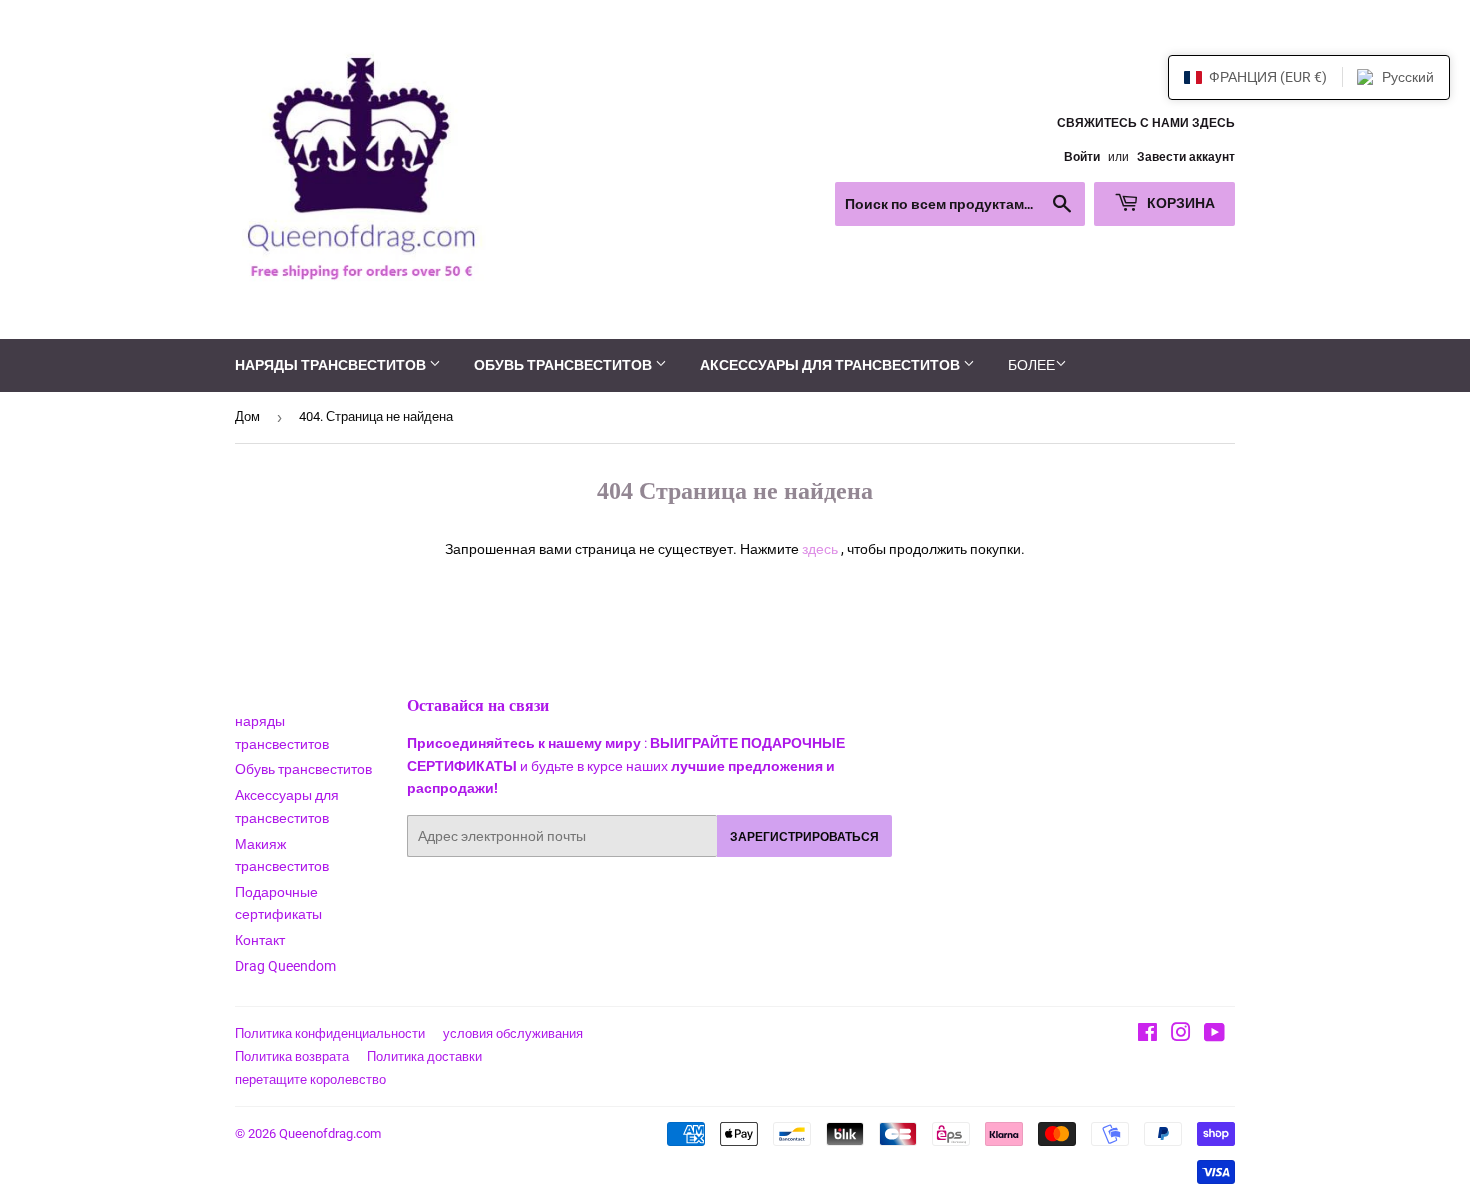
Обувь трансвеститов (564, 364)
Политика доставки (424, 1056)
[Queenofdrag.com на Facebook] (1147, 1035)
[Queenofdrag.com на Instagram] (1181, 1035)
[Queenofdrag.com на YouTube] (1214, 1035)
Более (1031, 365)
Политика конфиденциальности (330, 1033)
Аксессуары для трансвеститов (831, 364)
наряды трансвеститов (332, 364)
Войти (1082, 157)
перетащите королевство (310, 1079)
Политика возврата (292, 1056)
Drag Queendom (285, 966)
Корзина (1179, 202)
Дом (247, 416)
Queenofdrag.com (330, 1133)
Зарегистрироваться (804, 836)
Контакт (260, 940)
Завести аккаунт (1186, 157)
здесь (820, 549)
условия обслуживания (513, 1033)
